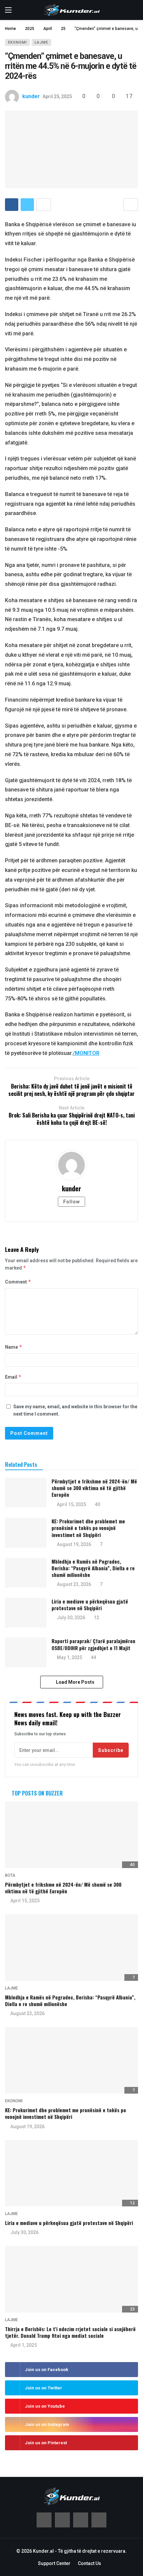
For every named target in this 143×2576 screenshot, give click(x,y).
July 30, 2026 (71, 1618)
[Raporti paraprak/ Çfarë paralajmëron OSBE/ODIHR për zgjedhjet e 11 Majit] (26, 1652)
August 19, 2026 (74, 1544)
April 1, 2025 (24, 2345)
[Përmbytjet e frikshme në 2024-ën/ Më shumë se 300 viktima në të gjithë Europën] (26, 1493)
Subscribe (111, 1750)
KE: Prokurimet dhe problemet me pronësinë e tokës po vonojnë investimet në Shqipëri (88, 1528)
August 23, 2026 (74, 1584)
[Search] (133, 10)
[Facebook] (44, 2520)
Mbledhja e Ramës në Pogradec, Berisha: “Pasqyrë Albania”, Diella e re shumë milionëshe (93, 1568)
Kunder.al (43, 2551)
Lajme (41, 42)
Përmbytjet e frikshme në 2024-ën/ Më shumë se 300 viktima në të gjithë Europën (94, 1488)
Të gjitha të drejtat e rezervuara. (92, 2551)
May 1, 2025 (70, 1657)
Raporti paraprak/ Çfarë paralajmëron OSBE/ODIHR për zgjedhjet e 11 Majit (93, 1644)
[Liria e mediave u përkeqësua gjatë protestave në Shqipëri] (26, 1613)
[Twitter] (62, 2520)
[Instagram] (99, 2520)
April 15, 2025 (71, 1504)
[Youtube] (81, 2520)
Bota (10, 1875)
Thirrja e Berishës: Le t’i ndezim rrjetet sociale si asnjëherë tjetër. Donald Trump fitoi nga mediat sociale (70, 2332)
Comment (18, 1282)
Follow (71, 1202)
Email (13, 1377)
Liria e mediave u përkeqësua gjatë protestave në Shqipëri (90, 1605)
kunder (31, 96)
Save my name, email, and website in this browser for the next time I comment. (75, 1410)
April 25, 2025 (57, 96)
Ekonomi (17, 42)
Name (14, 1347)
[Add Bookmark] (131, 205)
